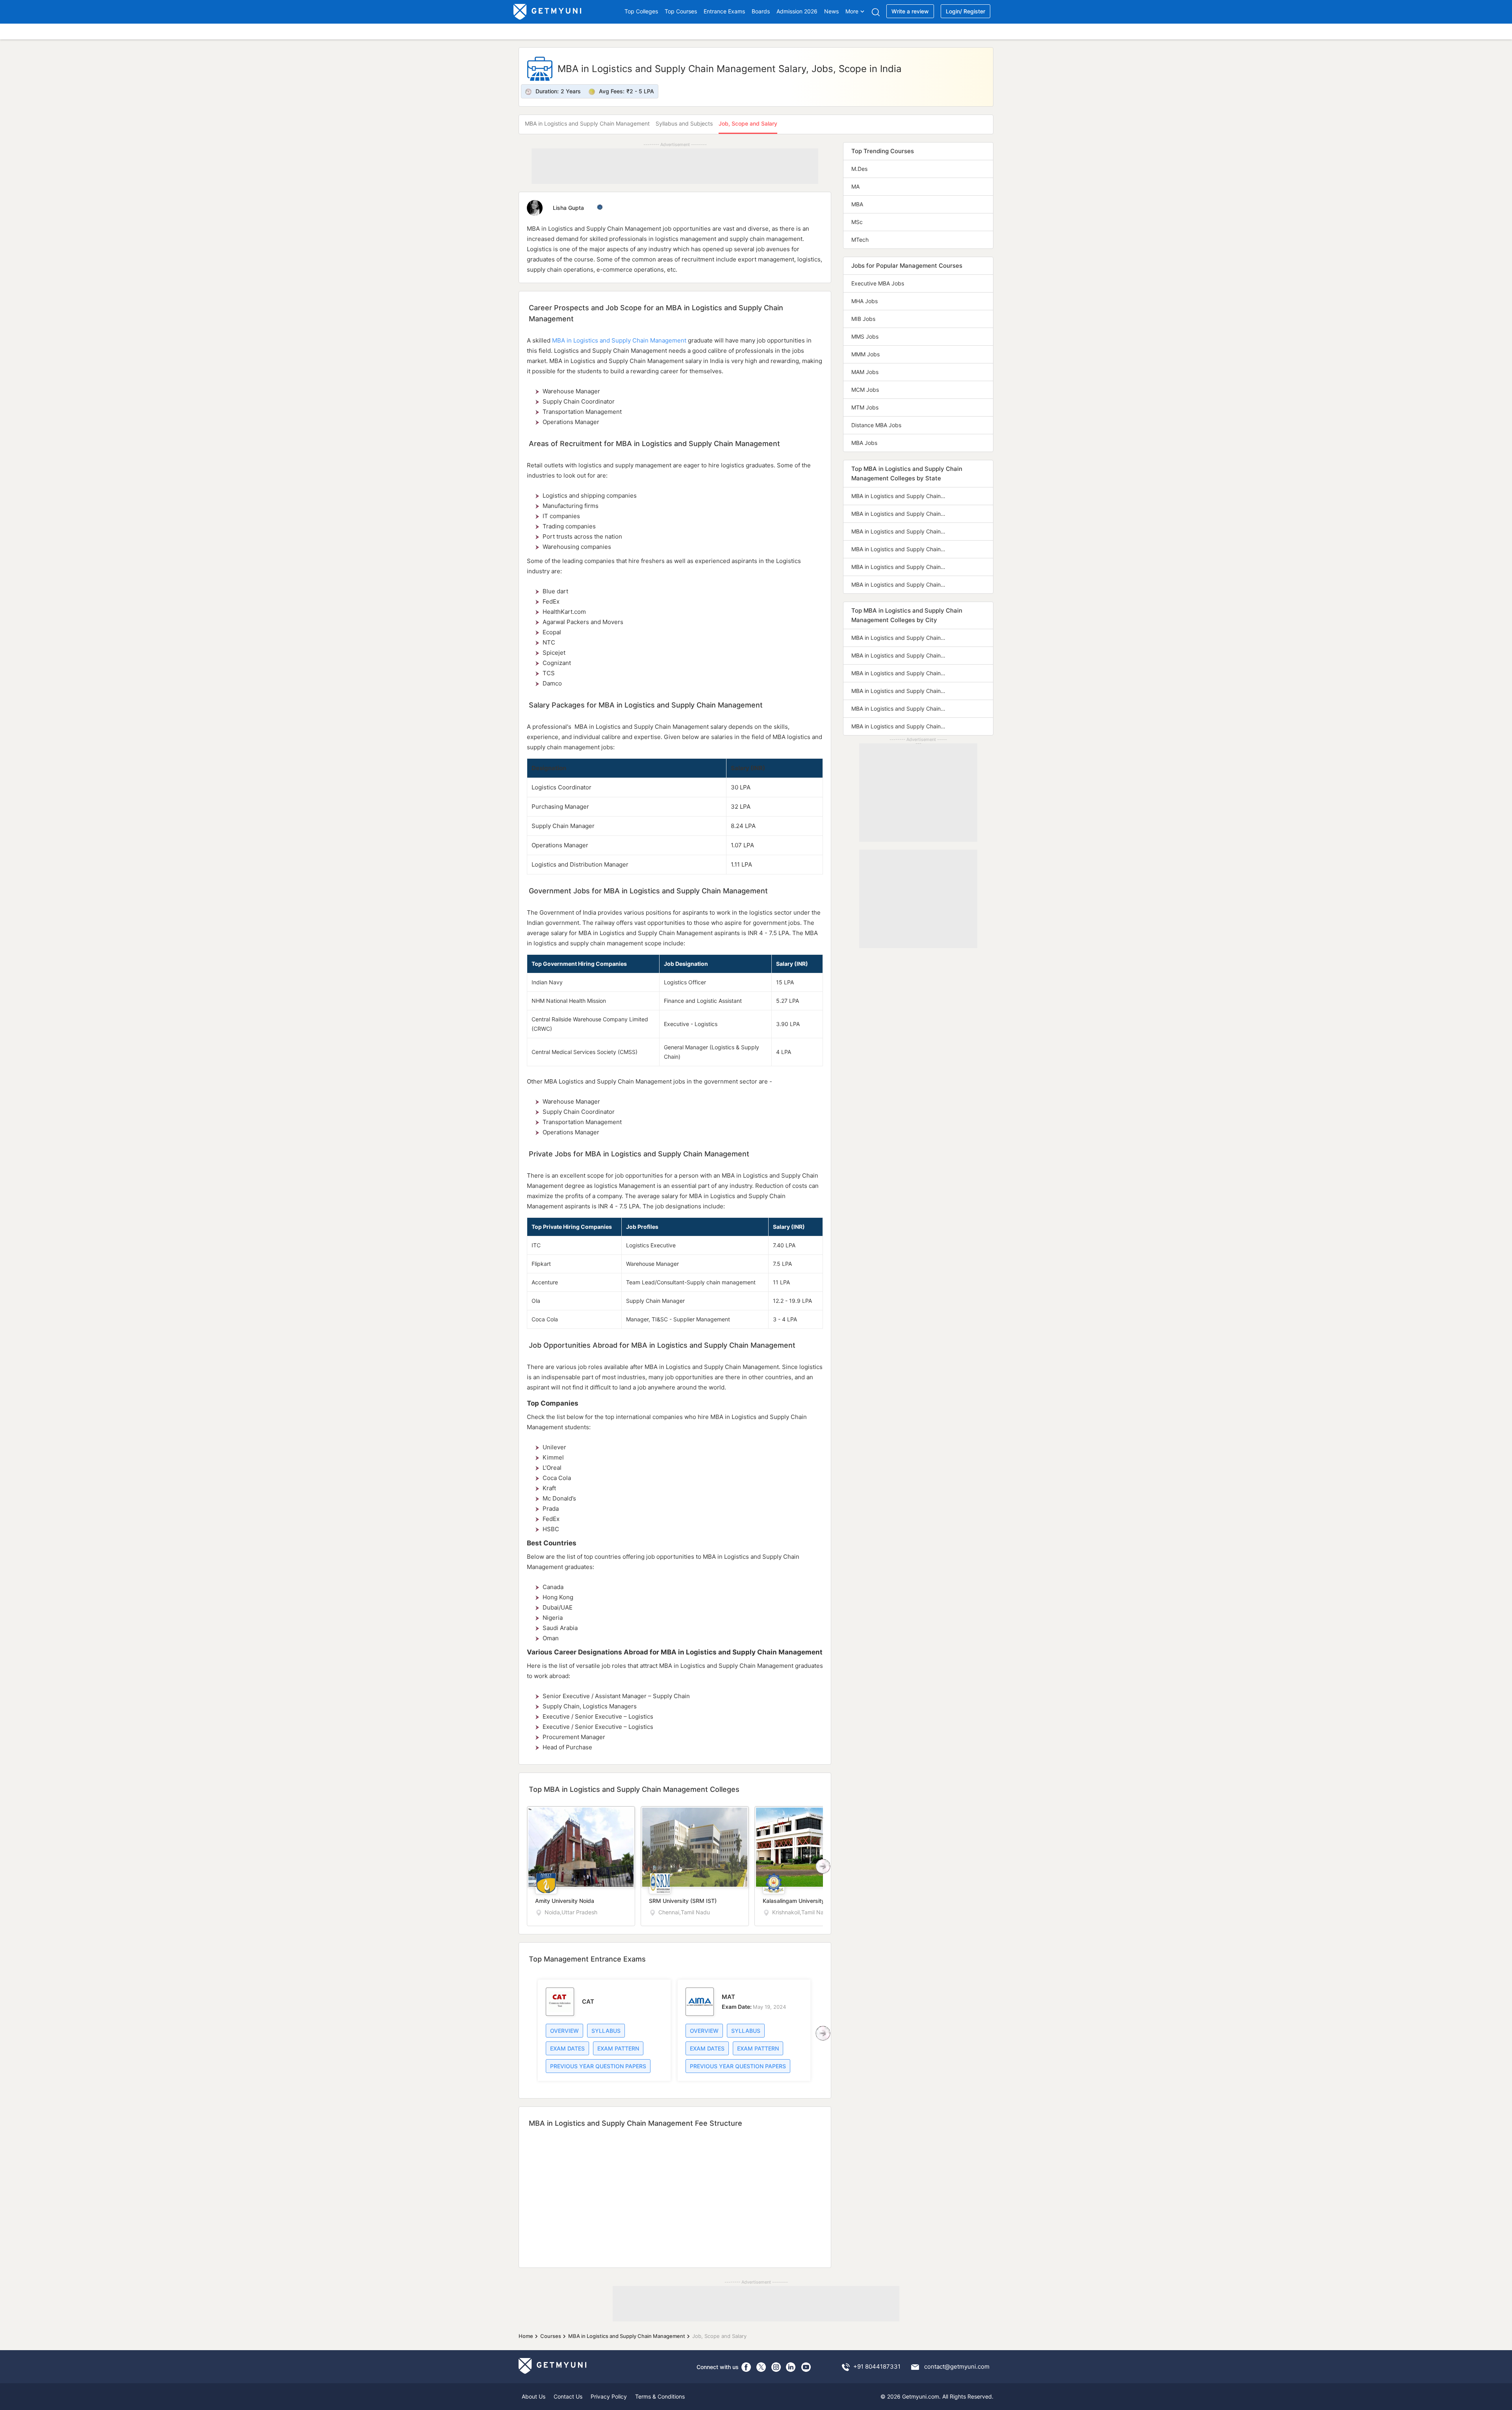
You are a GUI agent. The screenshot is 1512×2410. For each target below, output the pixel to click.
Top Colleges (641, 11)
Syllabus (606, 2031)
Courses (551, 2336)
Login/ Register (965, 11)
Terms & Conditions (660, 2396)
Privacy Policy (609, 2396)
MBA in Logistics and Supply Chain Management (587, 123)
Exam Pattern (618, 2048)
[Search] (876, 12)
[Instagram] (776, 2367)
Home (526, 2336)
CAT (588, 2002)
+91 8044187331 (877, 2366)
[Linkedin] (791, 2367)
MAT (728, 1997)
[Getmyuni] (548, 12)
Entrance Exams (724, 11)
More (852, 11)
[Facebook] (746, 2367)
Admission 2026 (797, 11)
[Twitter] (761, 2367)
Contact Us (568, 2396)
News (831, 11)
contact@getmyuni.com (957, 2366)
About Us (534, 2396)
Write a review (910, 11)
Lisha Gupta (569, 208)
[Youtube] (806, 2367)
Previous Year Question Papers (598, 2066)
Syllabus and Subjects (684, 123)
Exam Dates (567, 2048)
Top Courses (681, 11)
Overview (564, 2031)
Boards (761, 11)
